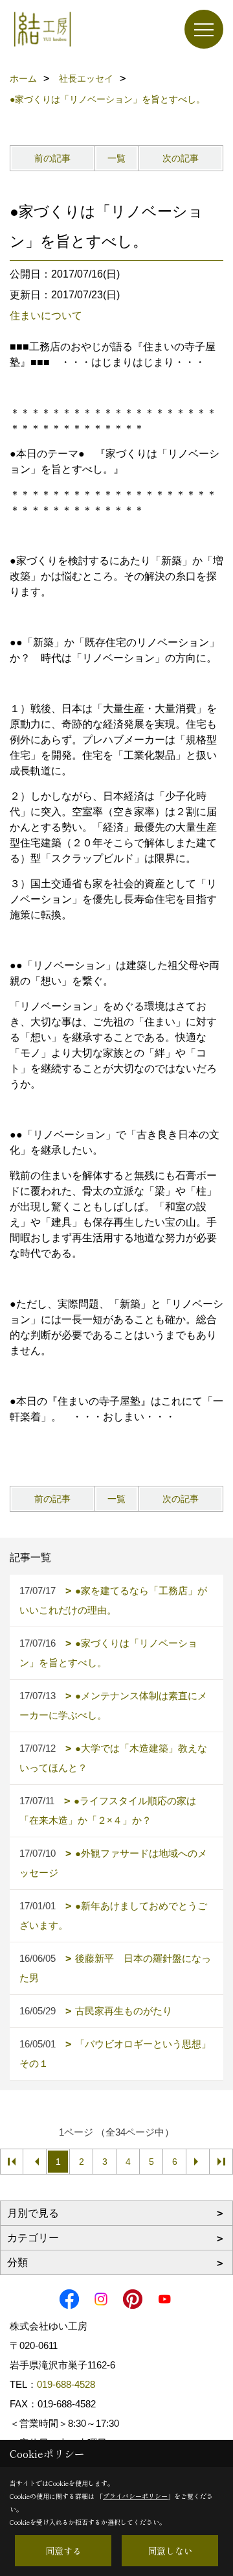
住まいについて (46, 316)
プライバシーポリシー (135, 2496)
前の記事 (52, 158)
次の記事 (181, 158)
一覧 (116, 158)
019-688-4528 (66, 2384)
